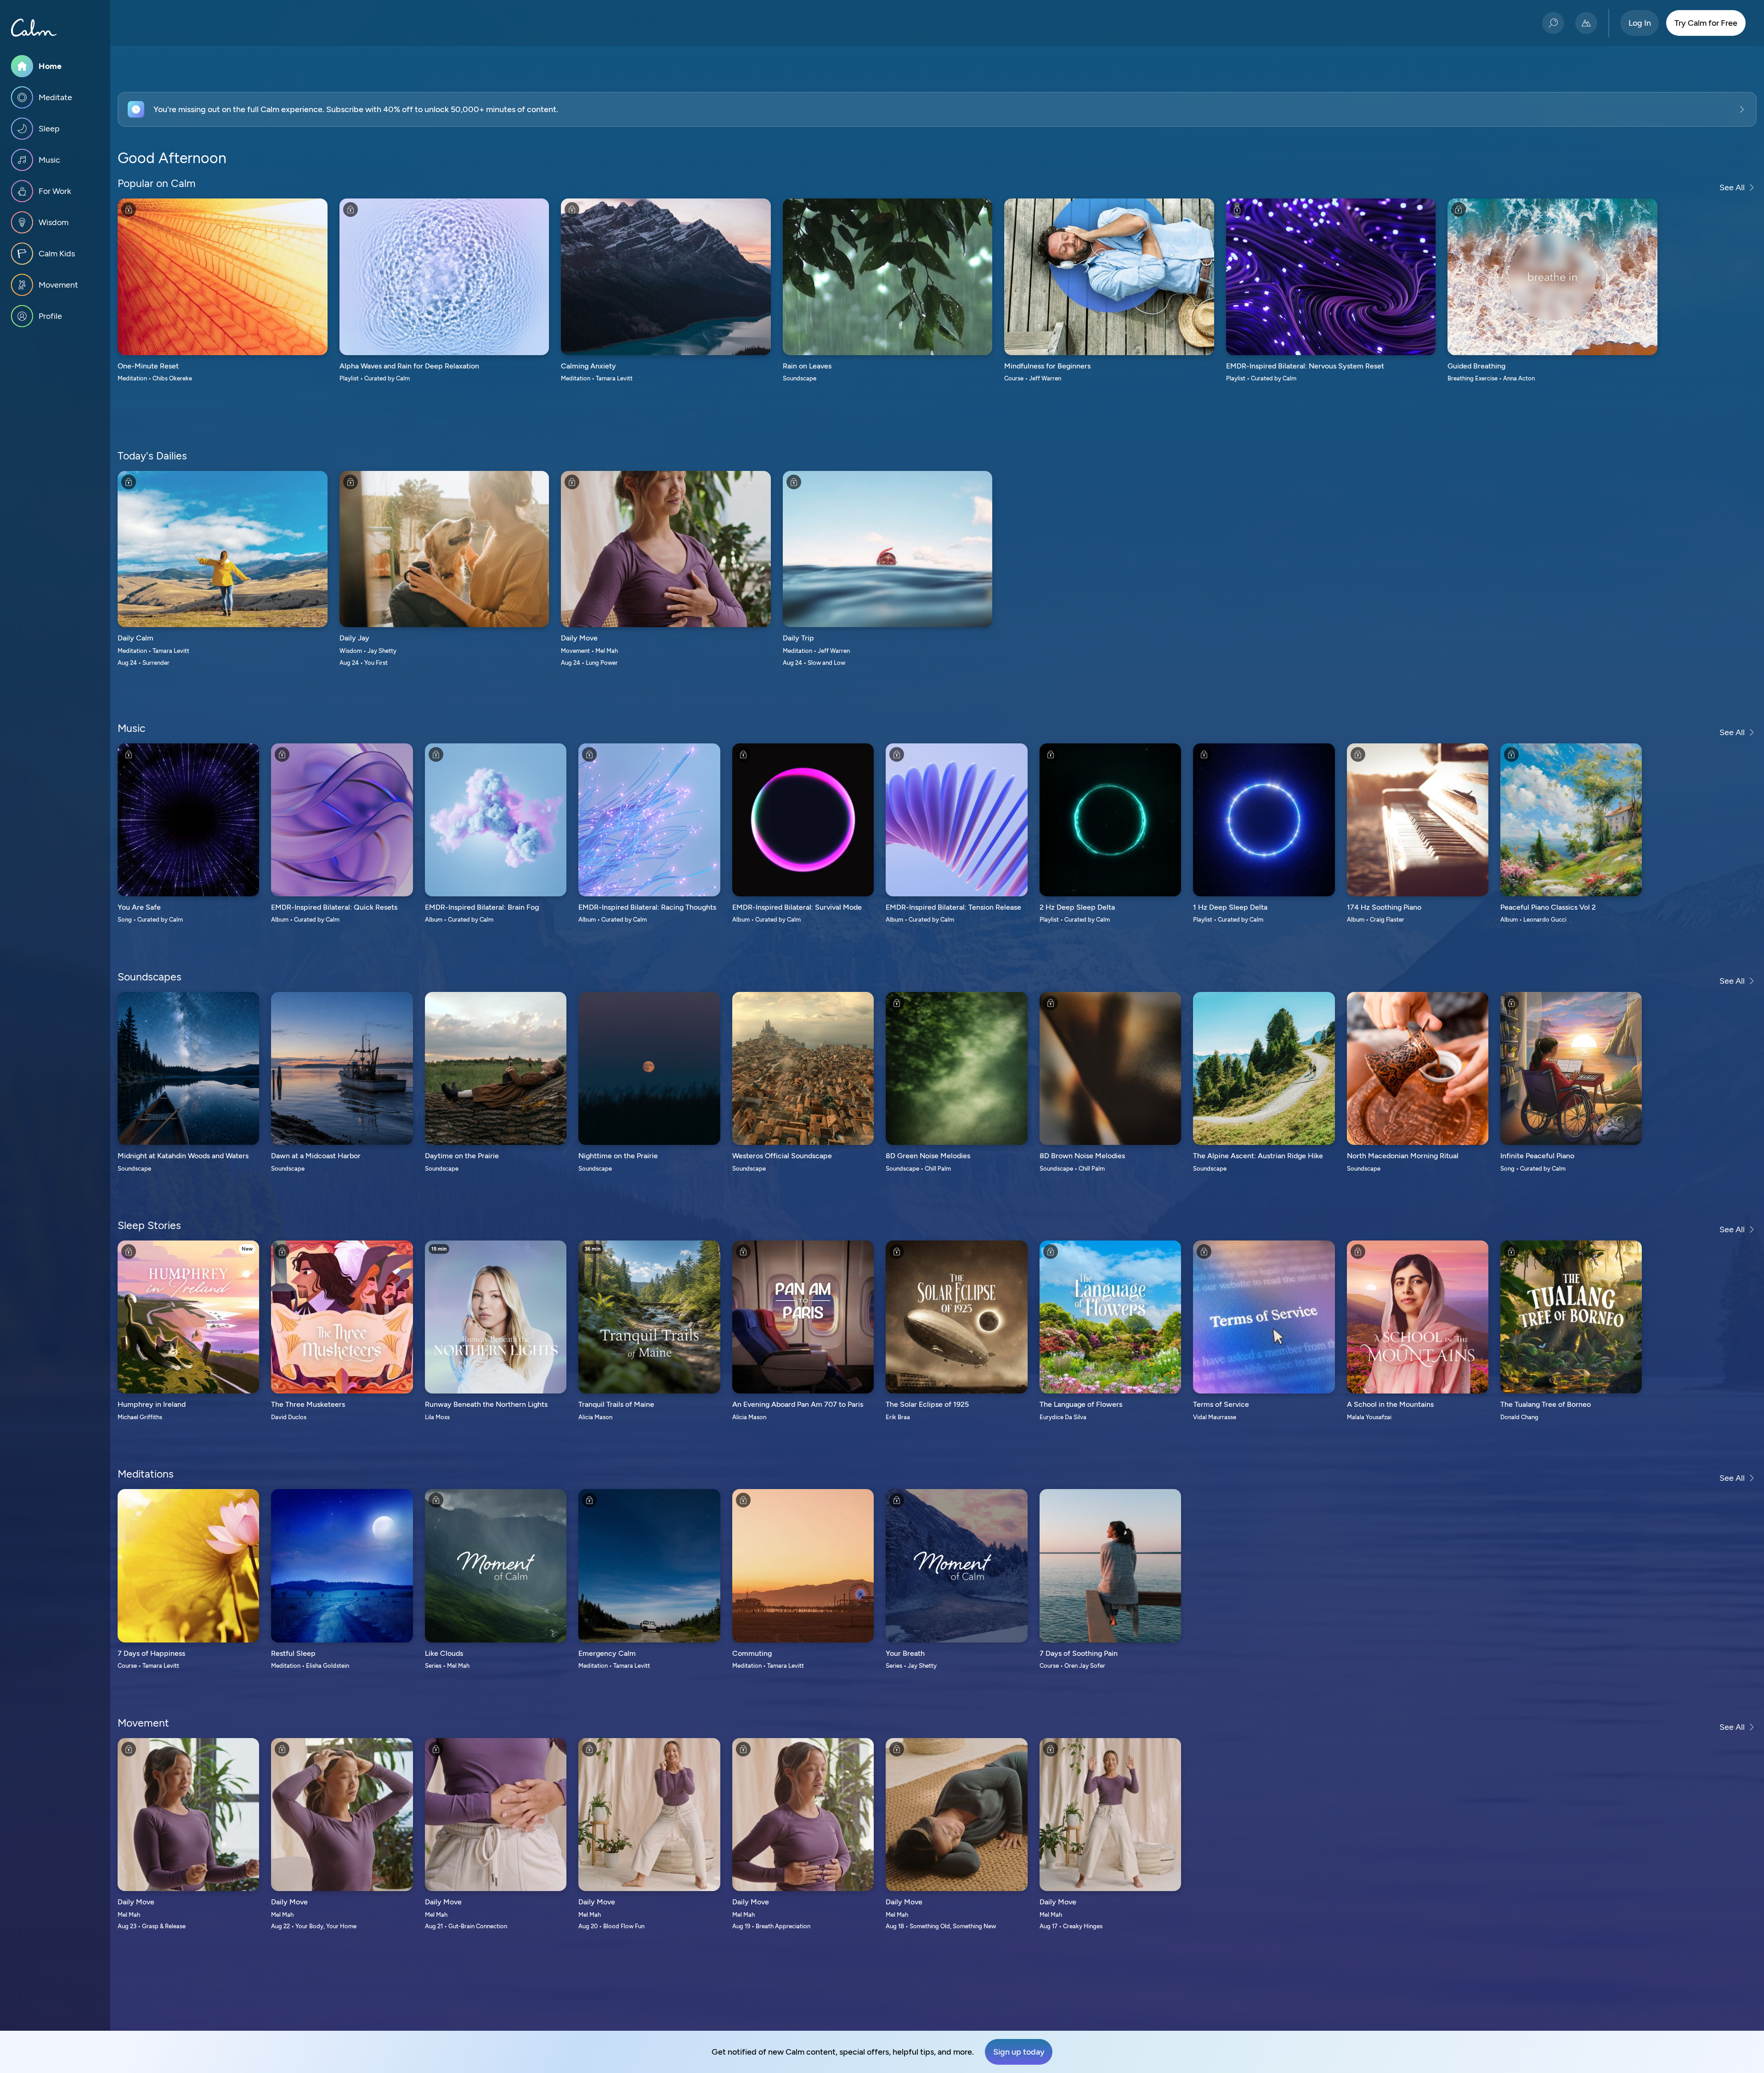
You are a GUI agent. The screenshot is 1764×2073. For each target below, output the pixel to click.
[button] (937, 109)
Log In (1640, 23)
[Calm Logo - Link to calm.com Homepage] (34, 28)
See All (1732, 187)
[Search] (1553, 23)
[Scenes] (1586, 23)
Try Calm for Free (1706, 23)
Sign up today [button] (1019, 2052)
